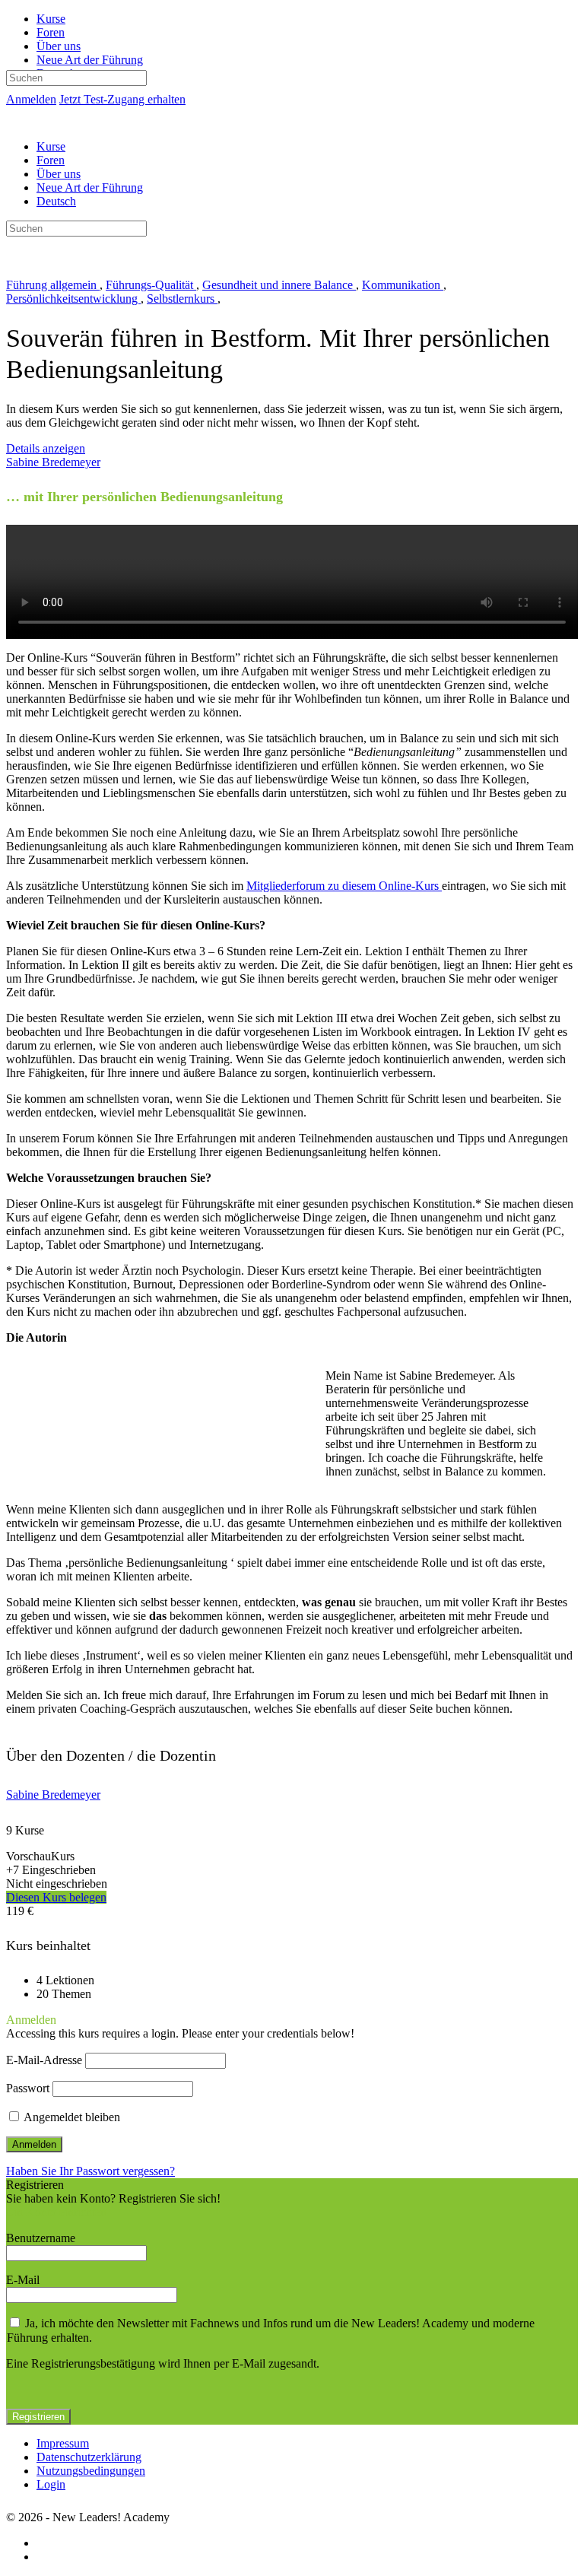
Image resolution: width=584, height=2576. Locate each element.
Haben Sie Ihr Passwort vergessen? (90, 2171)
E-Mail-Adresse (44, 2060)
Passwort (28, 2088)
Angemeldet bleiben (71, 2117)
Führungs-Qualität (151, 285)
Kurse (51, 146)
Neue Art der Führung (90, 187)
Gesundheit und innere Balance (279, 285)
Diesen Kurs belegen (56, 1897)
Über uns (59, 174)
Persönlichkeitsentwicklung (73, 299)
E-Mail (23, 2280)
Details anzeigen (46, 448)
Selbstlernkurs (182, 299)
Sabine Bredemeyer (53, 1795)
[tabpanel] (292, 1109)
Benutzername (41, 2238)
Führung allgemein (53, 285)
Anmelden (31, 99)
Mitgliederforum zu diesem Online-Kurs (344, 886)
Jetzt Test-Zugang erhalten (122, 99)
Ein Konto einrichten (56, 2212)
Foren (51, 160)
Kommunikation (403, 285)
